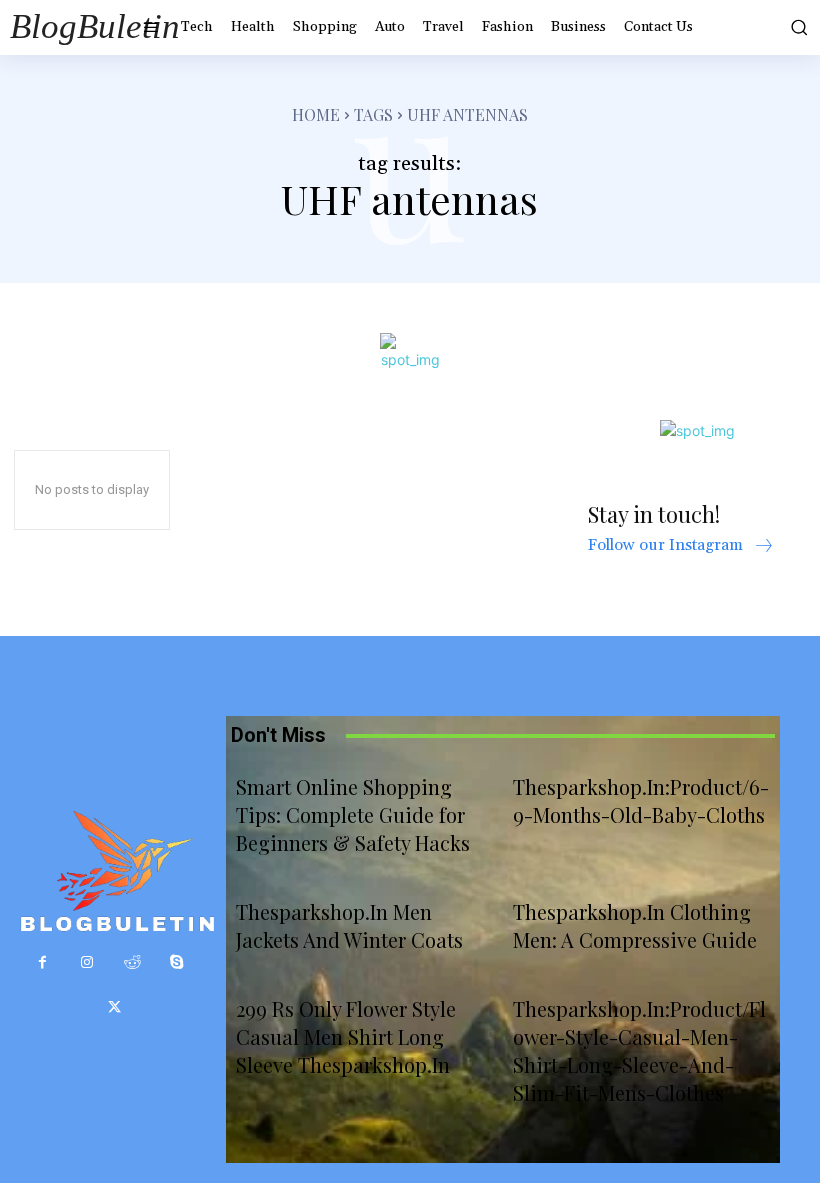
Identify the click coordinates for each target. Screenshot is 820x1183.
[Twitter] (114, 1007)
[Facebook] (42, 962)
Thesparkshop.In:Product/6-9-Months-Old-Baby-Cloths (641, 800)
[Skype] (177, 962)
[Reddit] (132, 962)
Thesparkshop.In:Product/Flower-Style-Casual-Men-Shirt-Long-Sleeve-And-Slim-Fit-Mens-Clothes (639, 1050)
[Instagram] (87, 962)
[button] (795, 27)
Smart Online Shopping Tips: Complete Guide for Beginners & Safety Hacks (353, 814)
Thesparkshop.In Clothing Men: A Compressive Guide (635, 925)
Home (316, 114)
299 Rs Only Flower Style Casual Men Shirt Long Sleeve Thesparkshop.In (346, 1036)
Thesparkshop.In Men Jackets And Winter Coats (349, 925)
